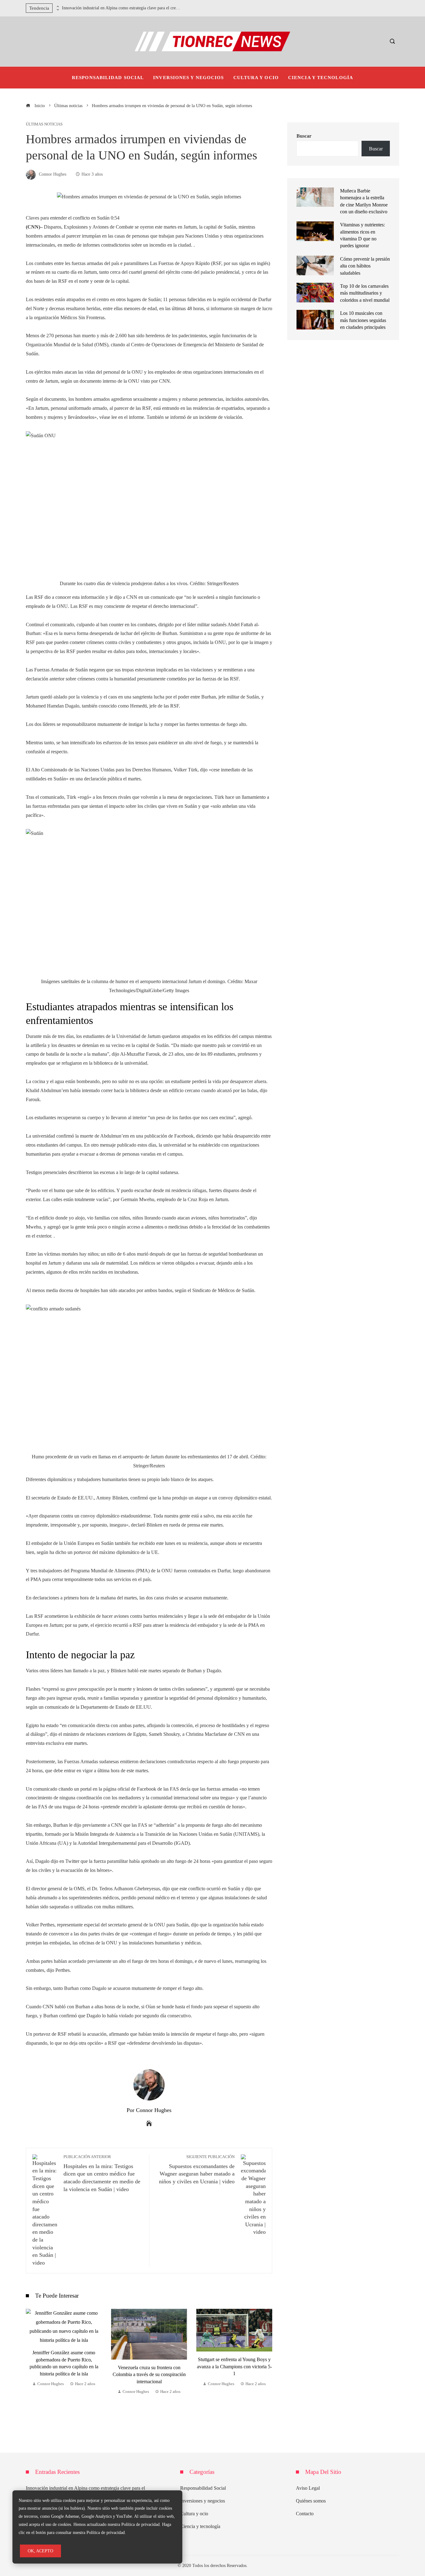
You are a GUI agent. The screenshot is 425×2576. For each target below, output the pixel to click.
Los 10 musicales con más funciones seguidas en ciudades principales (363, 320)
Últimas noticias (44, 124)
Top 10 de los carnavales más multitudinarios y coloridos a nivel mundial (365, 293)
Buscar (304, 136)
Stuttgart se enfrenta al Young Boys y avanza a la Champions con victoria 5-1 (234, 2366)
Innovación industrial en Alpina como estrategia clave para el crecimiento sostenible (121, 8)
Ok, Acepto (40, 2551)
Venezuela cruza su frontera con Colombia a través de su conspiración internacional (149, 2375)
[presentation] (57, 7)
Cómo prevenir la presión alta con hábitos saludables (365, 266)
